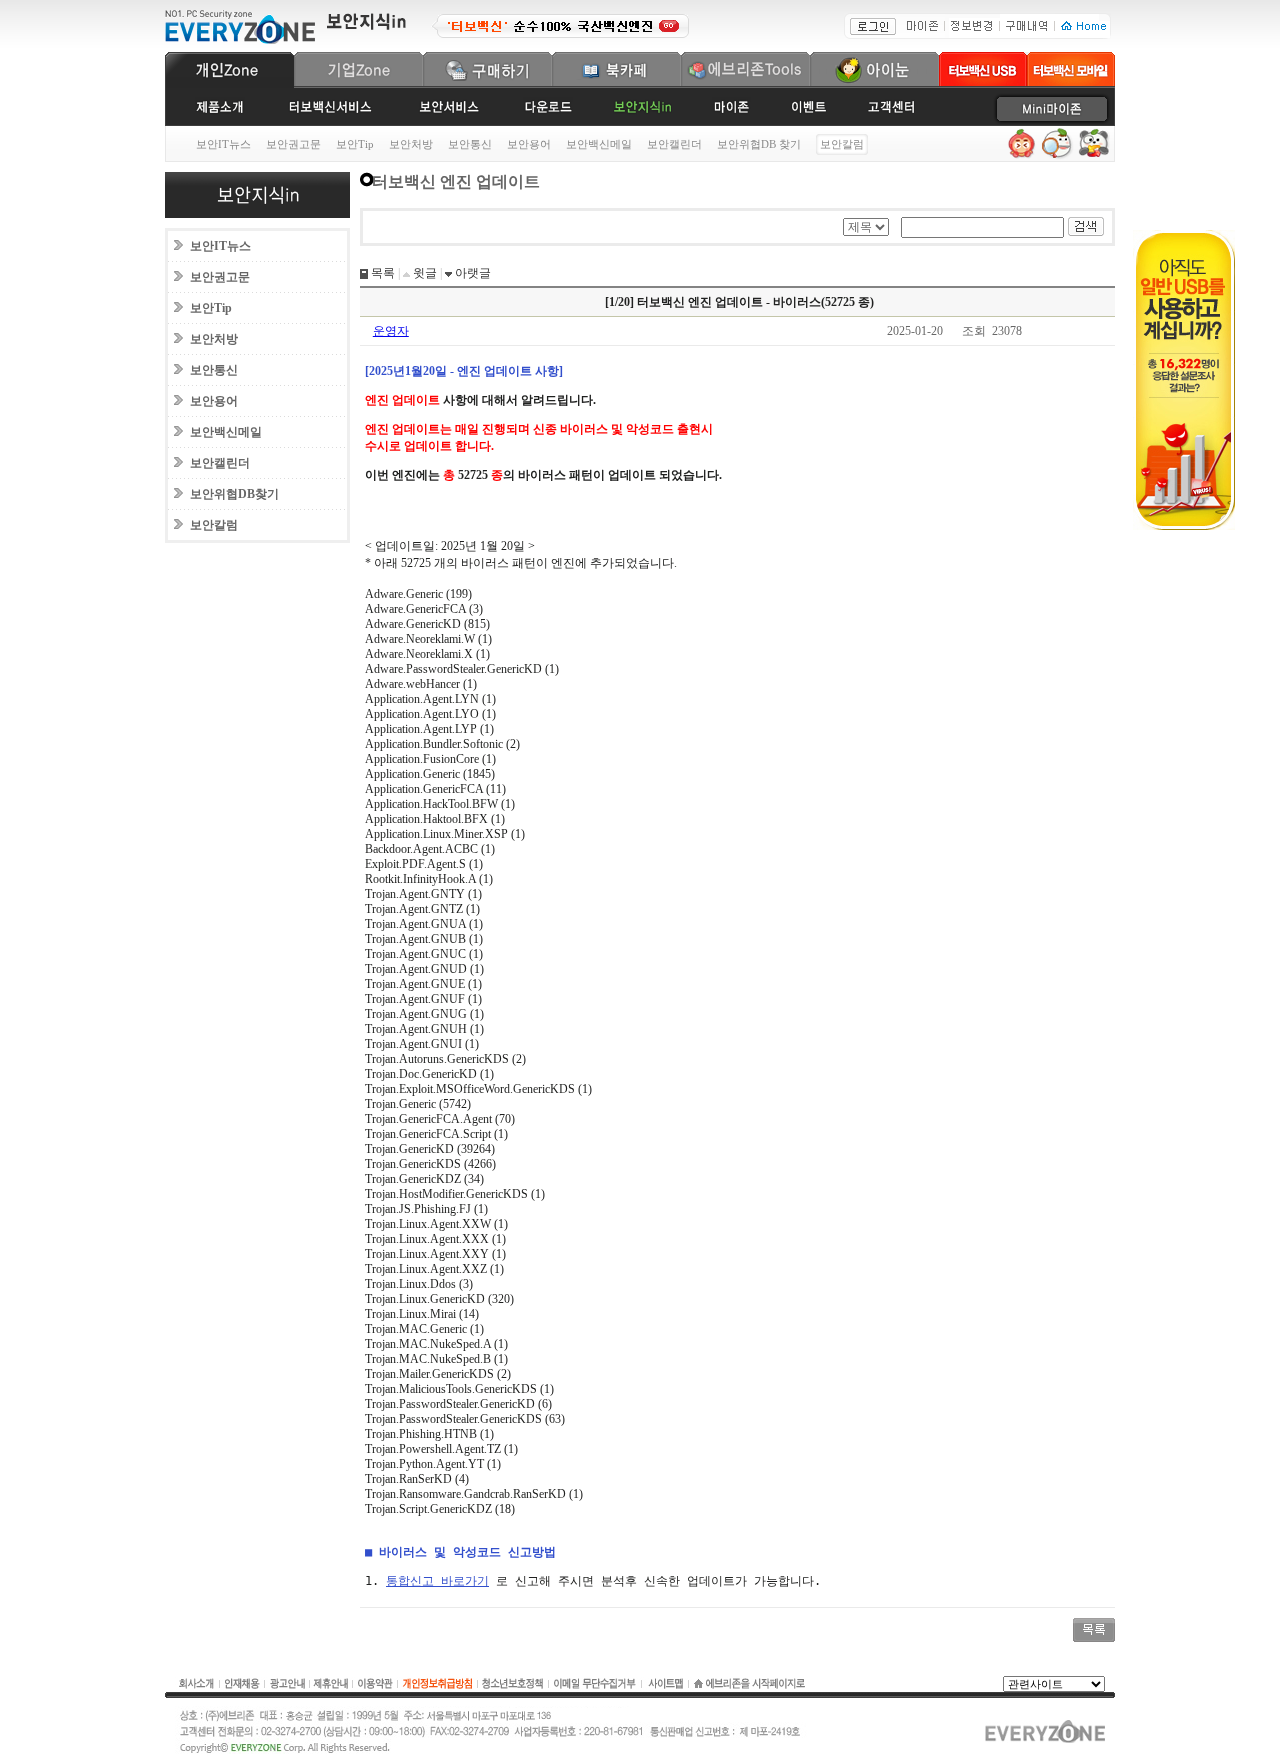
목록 (381, 273)
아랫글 (471, 273)
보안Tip (355, 144)
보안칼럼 (214, 525)
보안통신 (470, 144)
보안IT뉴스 (223, 144)
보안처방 (411, 144)
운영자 (391, 331)
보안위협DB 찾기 (759, 144)
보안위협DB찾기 (234, 494)
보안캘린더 (674, 144)
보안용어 (529, 144)
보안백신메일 (599, 144)
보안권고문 (293, 144)
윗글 (423, 273)
